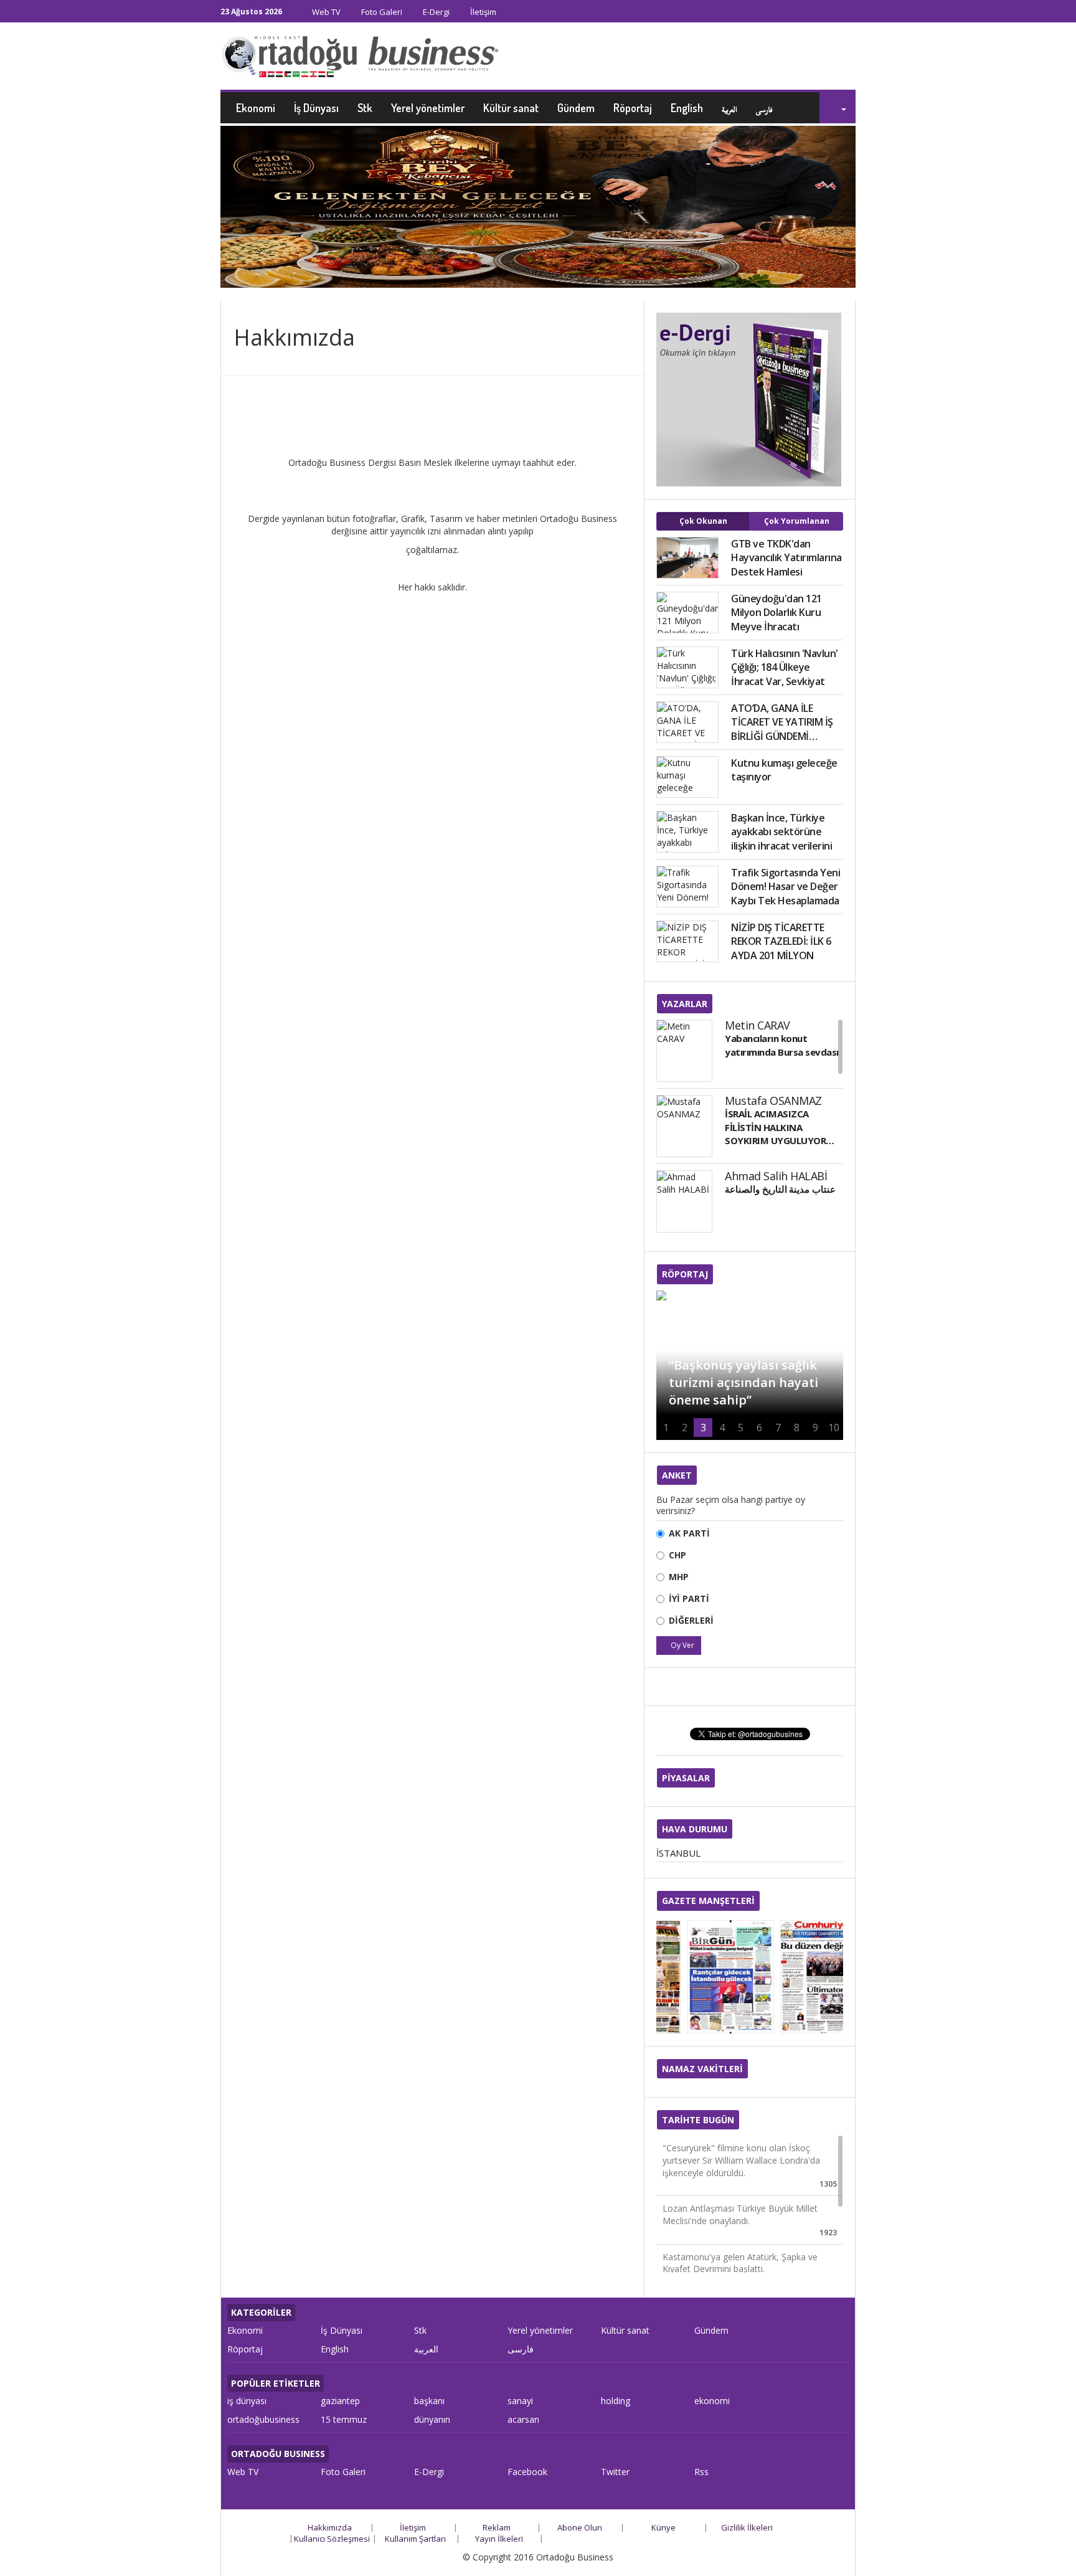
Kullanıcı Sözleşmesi (332, 2539)
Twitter (615, 2472)
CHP (677, 1555)
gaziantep (340, 2401)
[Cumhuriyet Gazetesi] (796, 1977)
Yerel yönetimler (428, 108)
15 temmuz (344, 2419)
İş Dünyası (316, 108)
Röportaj (633, 108)
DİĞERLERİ (691, 1620)
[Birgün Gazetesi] (703, 1977)
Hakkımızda (330, 2527)
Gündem (576, 108)
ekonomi (712, 2401)
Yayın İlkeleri (499, 2539)
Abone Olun (580, 2527)
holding (616, 2401)
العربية (729, 108)
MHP (679, 1577)
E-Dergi (435, 12)
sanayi (520, 2401)
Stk (365, 108)
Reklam (497, 2527)
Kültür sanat (511, 108)
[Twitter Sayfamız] (838, 13)
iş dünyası (247, 2401)
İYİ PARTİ (689, 1598)
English (687, 108)
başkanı (429, 2401)
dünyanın (432, 2419)
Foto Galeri (381, 12)
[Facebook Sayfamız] (824, 13)
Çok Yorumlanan (797, 521)
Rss (701, 2472)
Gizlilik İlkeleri (747, 2527)
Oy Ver (682, 1645)
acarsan (523, 2419)
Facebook (527, 2472)
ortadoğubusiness (263, 2419)
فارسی (764, 108)
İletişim (482, 12)
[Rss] (852, 13)
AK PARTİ (689, 1533)
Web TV (325, 12)
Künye (663, 2527)
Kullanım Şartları (415, 2539)
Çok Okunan (703, 521)
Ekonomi (256, 108)
